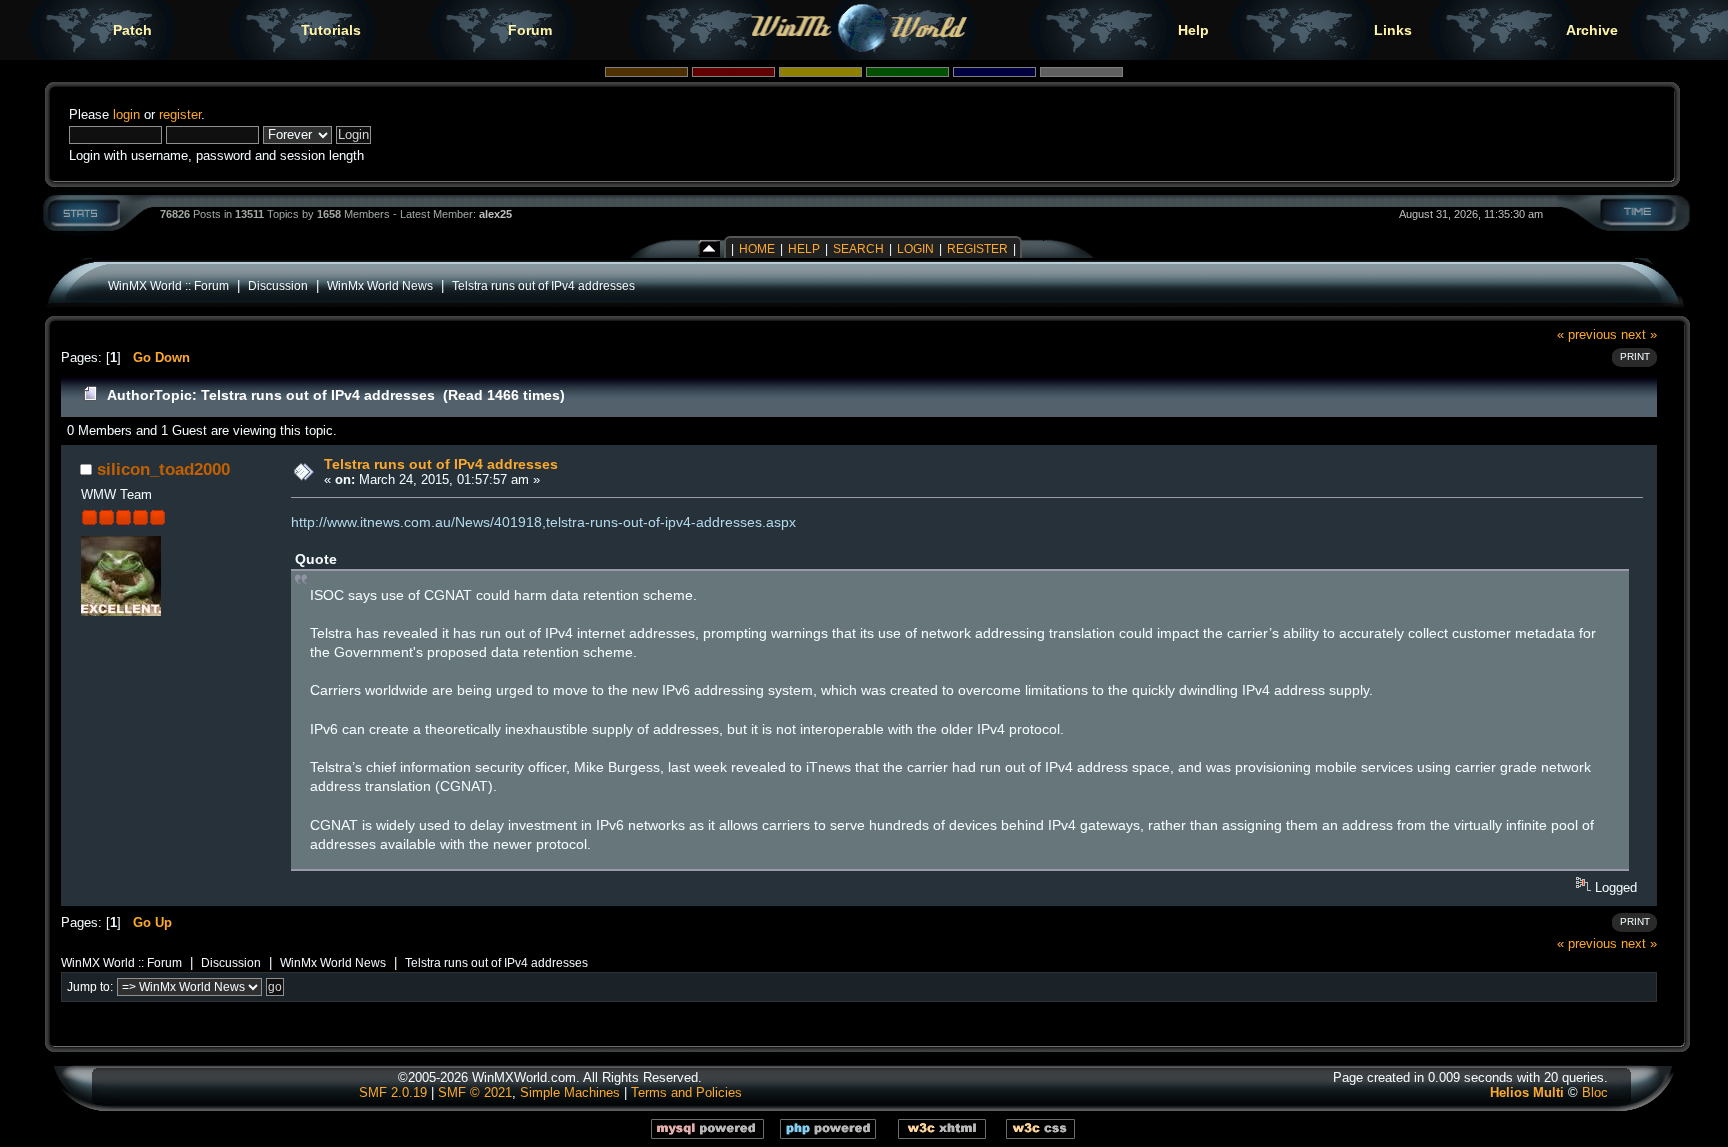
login (126, 114)
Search (858, 249)
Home (757, 249)
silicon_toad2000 (163, 469)
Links (1393, 30)
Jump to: (90, 987)
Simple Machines (570, 1092)
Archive (1592, 30)
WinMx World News (380, 285)
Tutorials (331, 30)
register (180, 114)
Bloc (1595, 1092)
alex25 (495, 214)
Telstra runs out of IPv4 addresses (543, 285)
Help (1193, 30)
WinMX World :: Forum (168, 285)
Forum (530, 30)
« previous (1587, 334)
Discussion (278, 285)
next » (1639, 334)
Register (977, 249)
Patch (132, 30)
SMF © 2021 (475, 1092)
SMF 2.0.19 (393, 1092)
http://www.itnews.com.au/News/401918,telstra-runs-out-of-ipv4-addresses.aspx (543, 522)
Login (915, 249)
